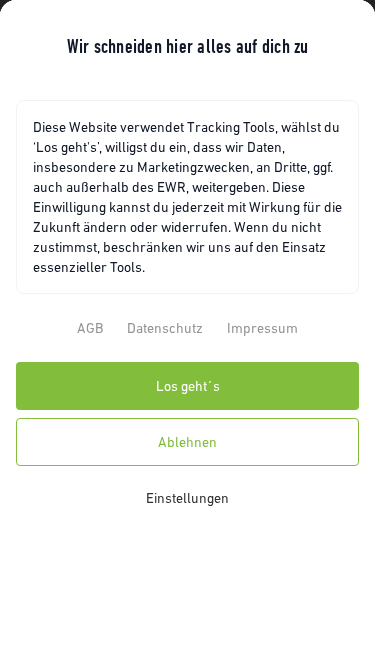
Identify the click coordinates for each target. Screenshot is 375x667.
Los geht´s (188, 386)
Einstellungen (187, 498)
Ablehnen (187, 442)
